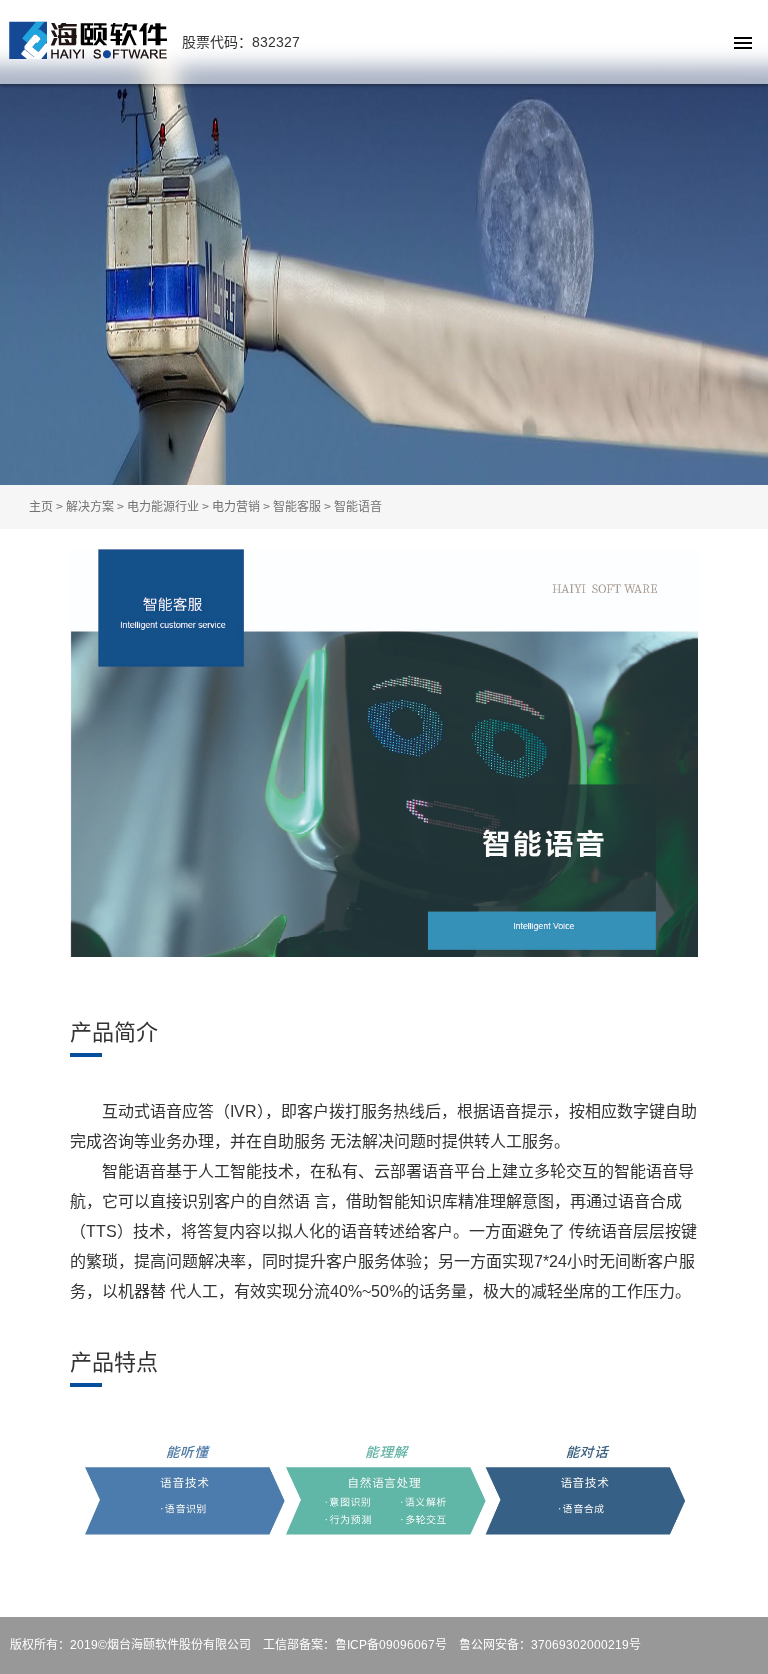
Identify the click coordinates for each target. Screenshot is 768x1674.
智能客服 (297, 507)
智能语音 (358, 507)
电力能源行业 (163, 507)
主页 (41, 507)
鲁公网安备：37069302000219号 (550, 1645)
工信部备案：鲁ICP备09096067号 (355, 1645)
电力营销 (236, 507)
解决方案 (90, 507)
